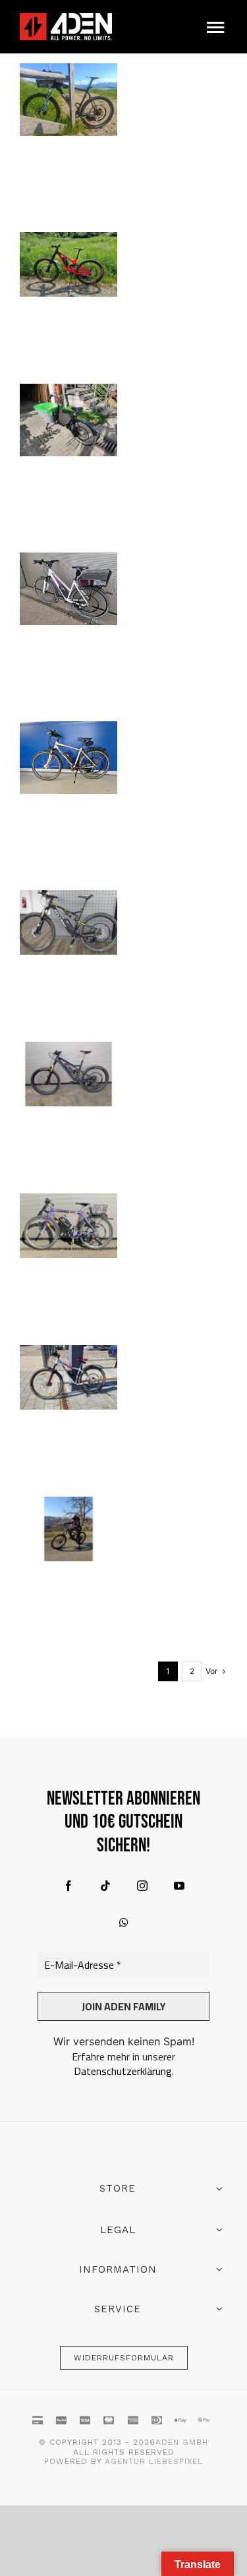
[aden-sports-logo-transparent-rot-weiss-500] (66, 19)
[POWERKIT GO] (69, 100)
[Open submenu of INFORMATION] (217, 2269)
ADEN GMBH (182, 2442)
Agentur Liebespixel (154, 2461)
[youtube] (179, 1886)
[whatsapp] (124, 1923)
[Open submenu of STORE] (217, 2190)
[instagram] (142, 1886)
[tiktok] (105, 1886)
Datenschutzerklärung (123, 2071)
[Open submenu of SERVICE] (217, 2309)
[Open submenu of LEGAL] (217, 2230)
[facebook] (69, 1886)
